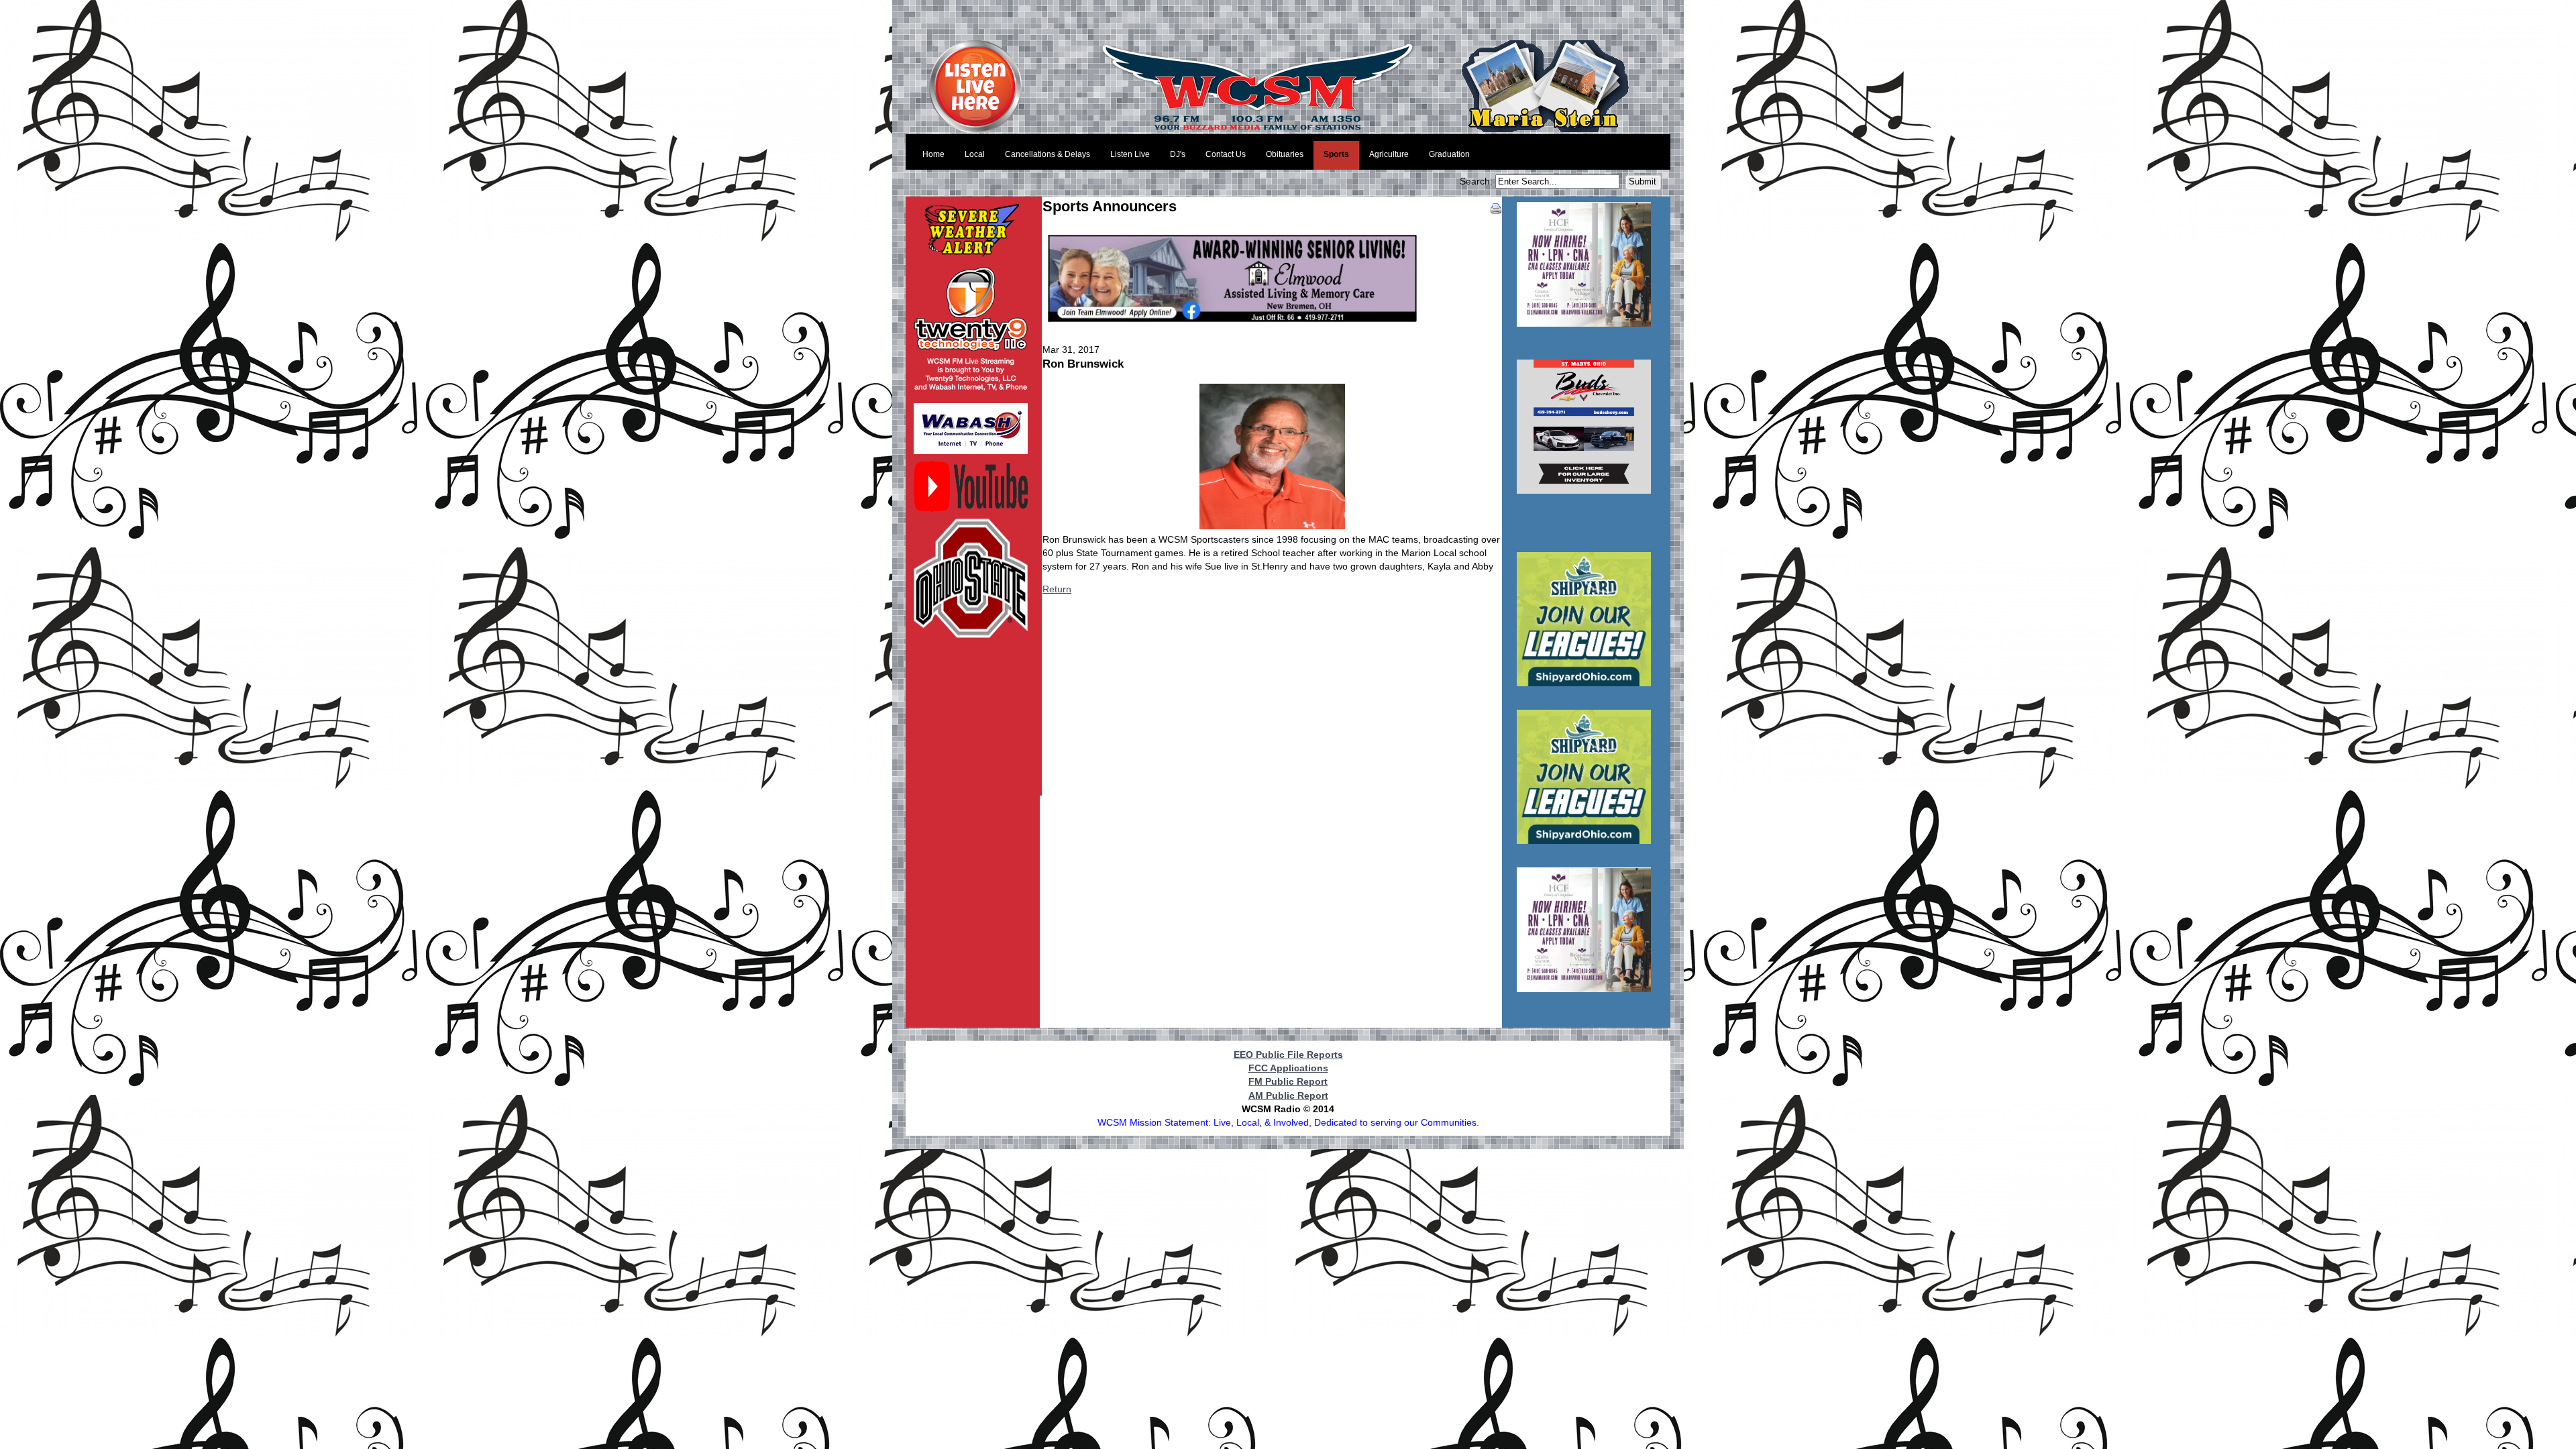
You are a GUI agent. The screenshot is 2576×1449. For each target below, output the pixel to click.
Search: (1478, 181)
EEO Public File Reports (1288, 1055)
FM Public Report (1288, 1081)
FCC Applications (1288, 1068)
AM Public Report (1288, 1095)
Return (1057, 589)
